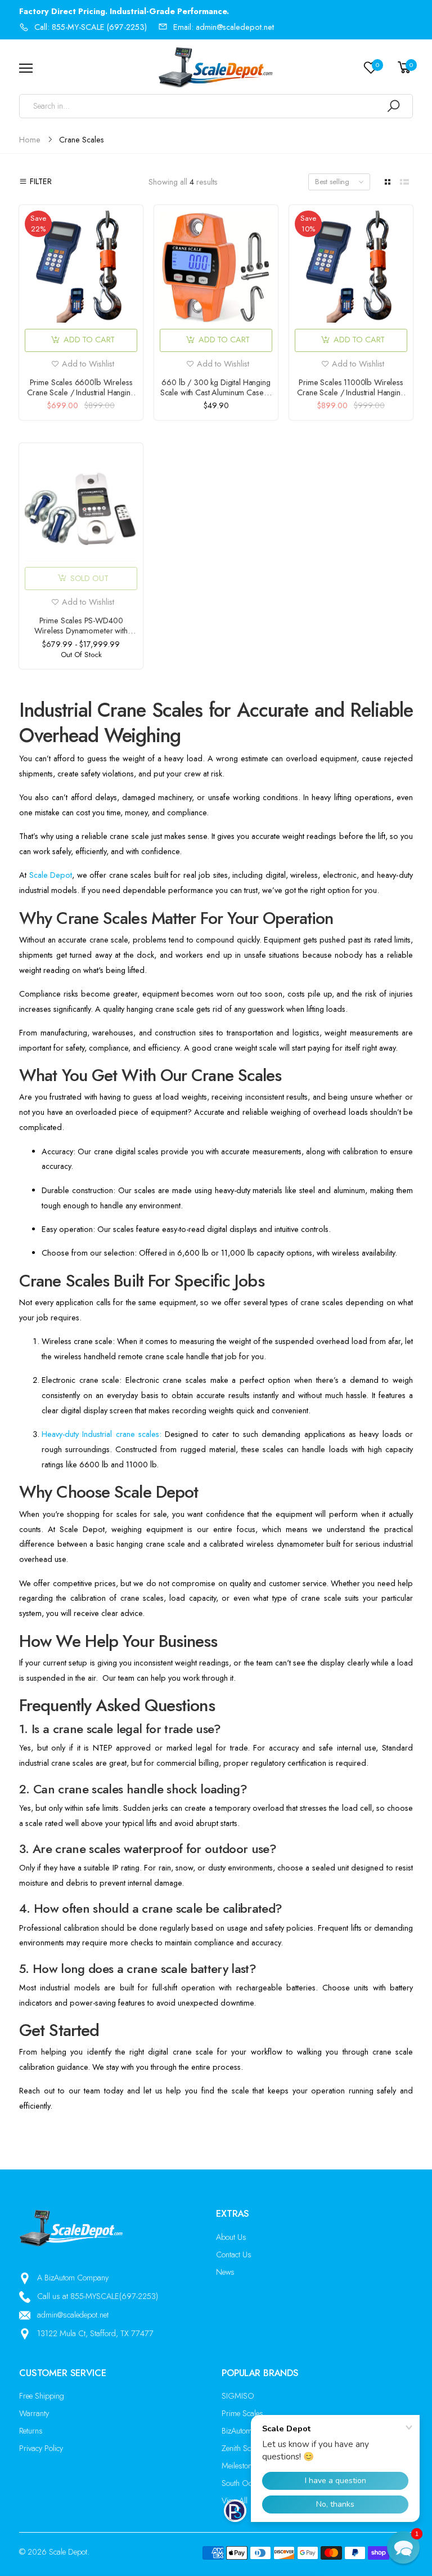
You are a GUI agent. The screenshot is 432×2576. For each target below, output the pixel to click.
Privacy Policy (41, 2448)
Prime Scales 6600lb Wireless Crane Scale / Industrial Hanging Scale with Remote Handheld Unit (81, 392)
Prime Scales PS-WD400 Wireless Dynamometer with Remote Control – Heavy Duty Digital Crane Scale (81, 636)
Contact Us (234, 2254)
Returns (31, 2431)
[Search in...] (393, 106)
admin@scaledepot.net (73, 2315)
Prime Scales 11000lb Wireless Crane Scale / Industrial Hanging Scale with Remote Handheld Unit (351, 392)
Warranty (34, 2413)
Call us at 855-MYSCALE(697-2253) (98, 2296)
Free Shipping (42, 2396)
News (225, 2272)
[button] (403, 2547)
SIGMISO (238, 2396)
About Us (231, 2237)
